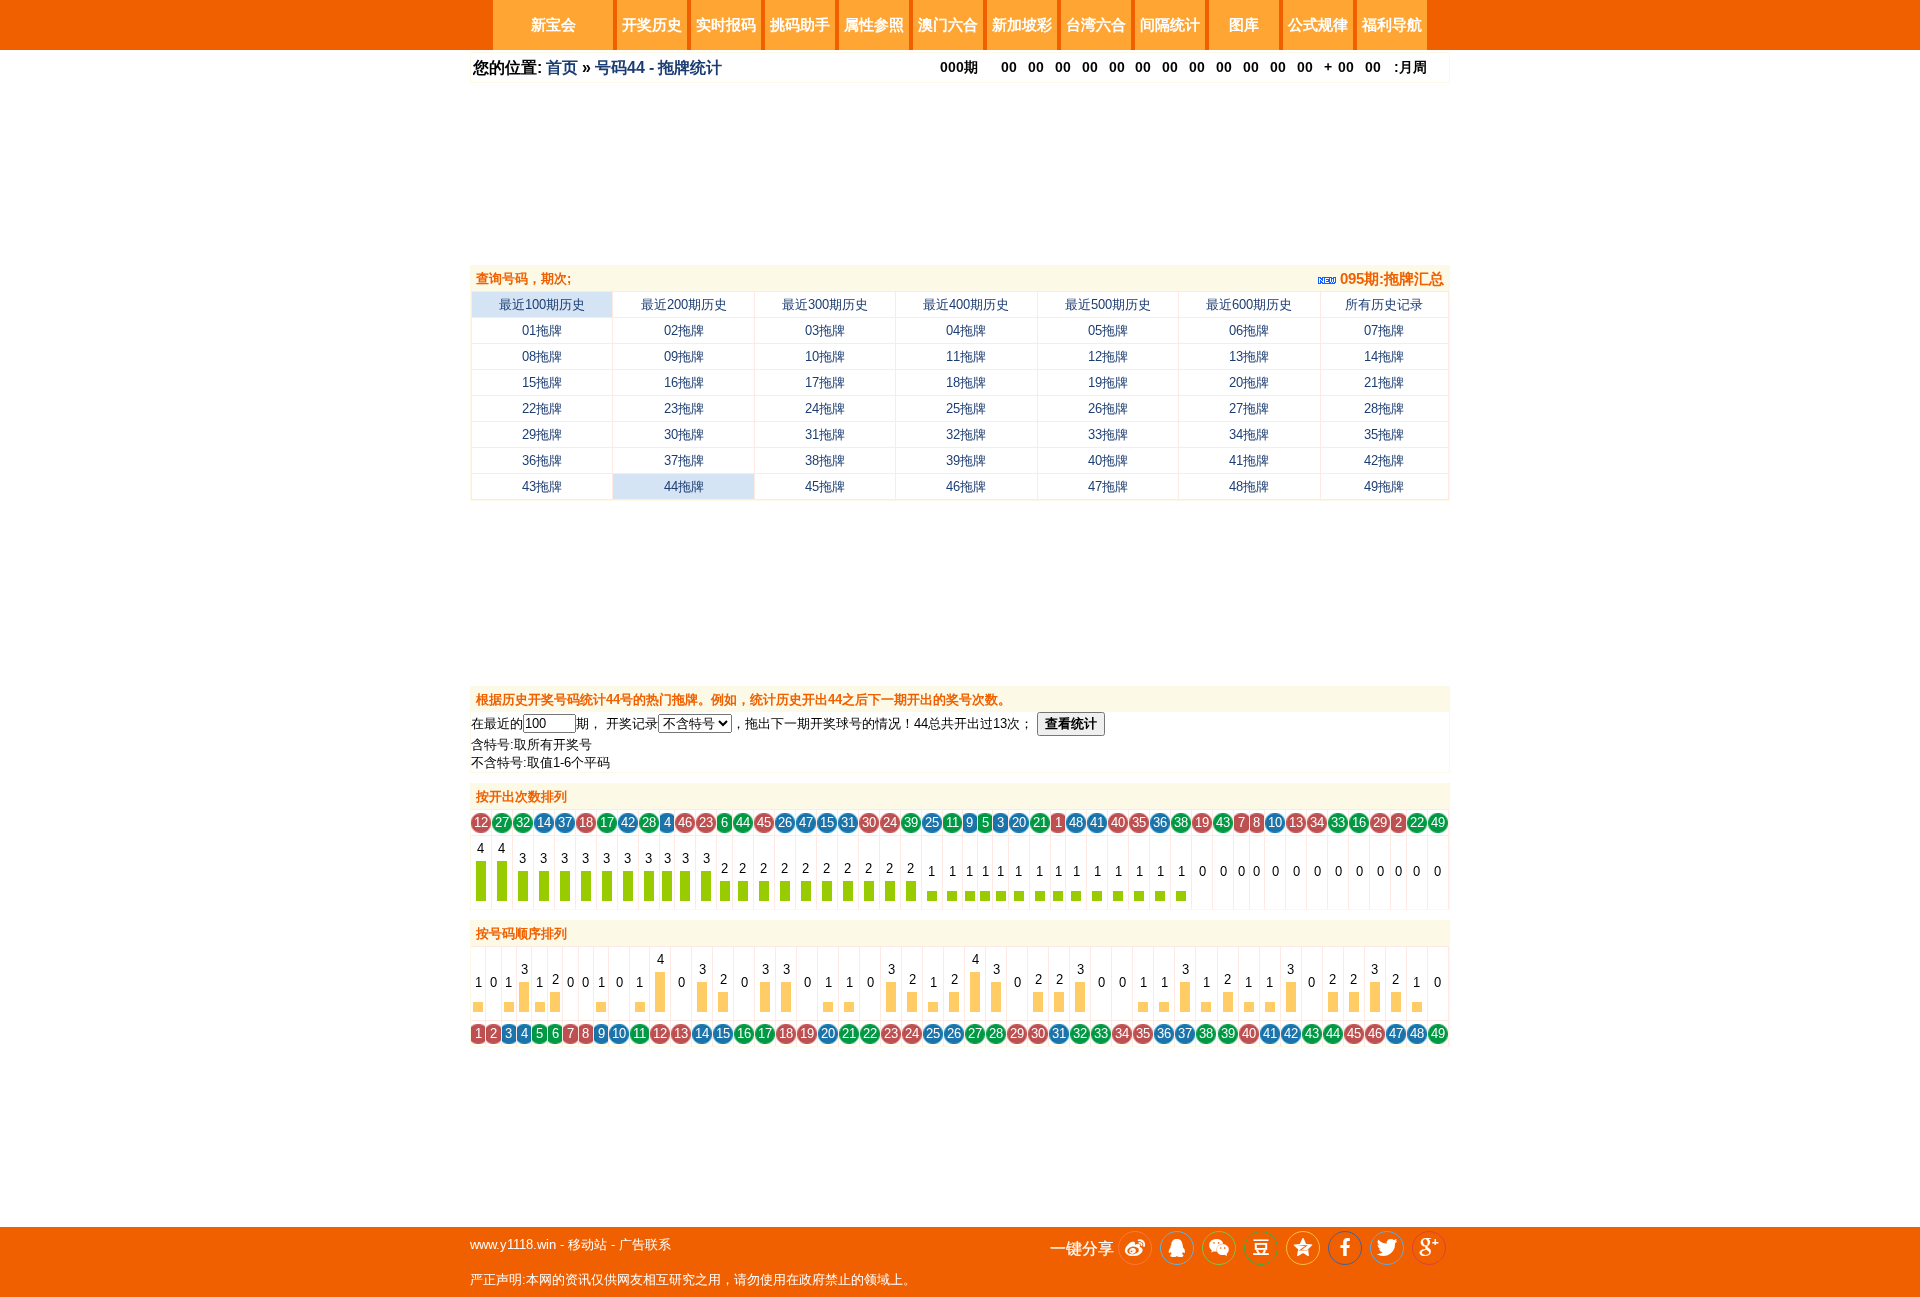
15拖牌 (542, 382)
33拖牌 (1108, 434)
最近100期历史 (542, 304)
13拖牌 (1249, 356)
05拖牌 (1108, 330)
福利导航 (1392, 24)
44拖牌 (684, 486)
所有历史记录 (1384, 304)
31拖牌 (825, 434)
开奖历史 (652, 24)
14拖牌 (1384, 356)
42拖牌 (1384, 460)
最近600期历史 (1249, 304)
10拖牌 (825, 356)
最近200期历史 (684, 304)
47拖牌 (1108, 486)
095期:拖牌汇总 (1390, 278)
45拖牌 (825, 486)
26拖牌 (1108, 408)
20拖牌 (1249, 382)
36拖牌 (542, 460)
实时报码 (726, 24)
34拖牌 (1249, 434)
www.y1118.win (513, 1244)
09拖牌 (684, 356)
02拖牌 (684, 330)
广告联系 (645, 1244)
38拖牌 (825, 460)
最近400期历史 (966, 304)
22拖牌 (542, 408)
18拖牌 (966, 382)
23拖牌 (684, 408)
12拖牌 (1108, 356)
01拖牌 (542, 330)
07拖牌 (1384, 330)
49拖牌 (1384, 486)
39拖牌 (966, 460)
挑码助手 (800, 24)
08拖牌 (542, 356)
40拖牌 (1108, 460)
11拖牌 (966, 356)
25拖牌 (966, 408)
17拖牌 (825, 382)
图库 (1244, 24)
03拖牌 (825, 330)
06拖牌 (1249, 330)
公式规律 (1318, 24)
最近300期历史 (825, 304)
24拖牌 (825, 408)
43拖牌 (542, 486)
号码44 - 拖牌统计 (658, 67)
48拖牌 (1249, 486)
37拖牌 (684, 460)
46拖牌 (966, 486)
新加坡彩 (1022, 24)
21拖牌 (1384, 382)
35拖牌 (1384, 434)
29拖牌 (542, 434)
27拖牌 (1249, 408)
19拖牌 (1108, 382)
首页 (562, 67)
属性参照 (874, 24)
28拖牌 (1384, 408)
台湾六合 (1096, 24)
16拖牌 (684, 382)
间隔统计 (1170, 24)
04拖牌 (966, 330)
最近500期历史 (1108, 304)
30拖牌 (684, 434)
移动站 (587, 1244)
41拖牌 (1249, 460)
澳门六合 (948, 24)
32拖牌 (966, 434)
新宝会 (553, 24)
